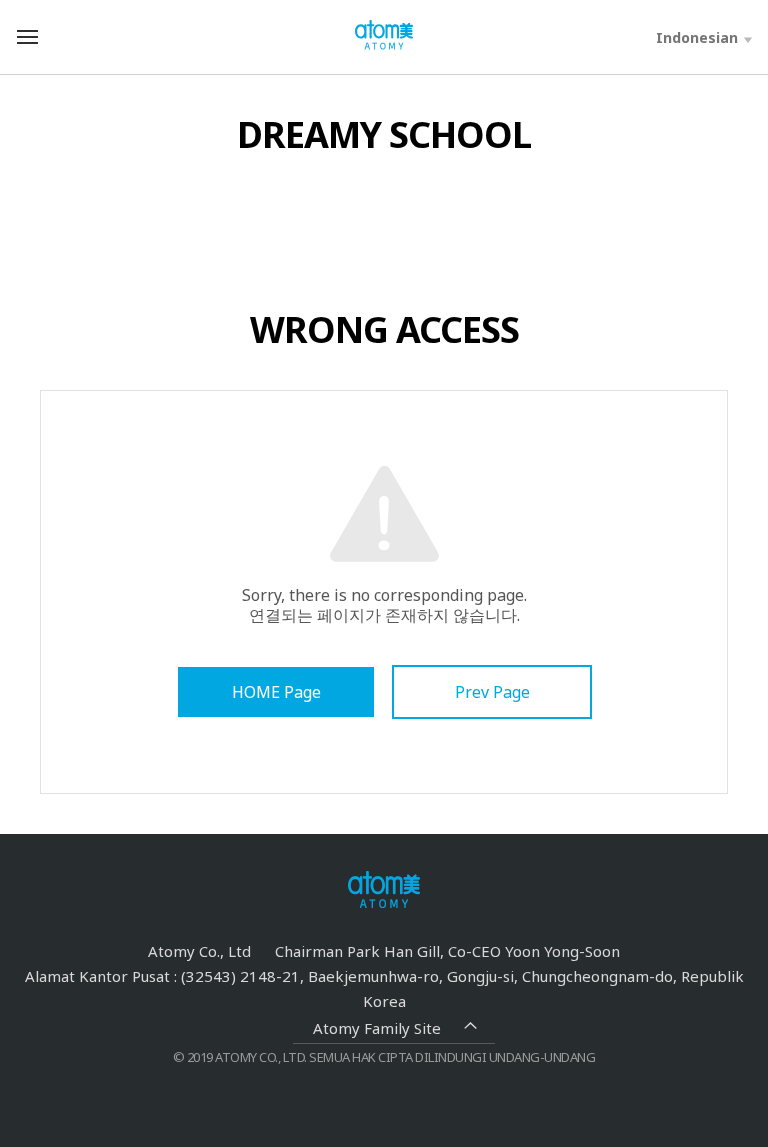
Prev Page (492, 692)
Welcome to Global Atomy (384, 35)
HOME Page (276, 692)
